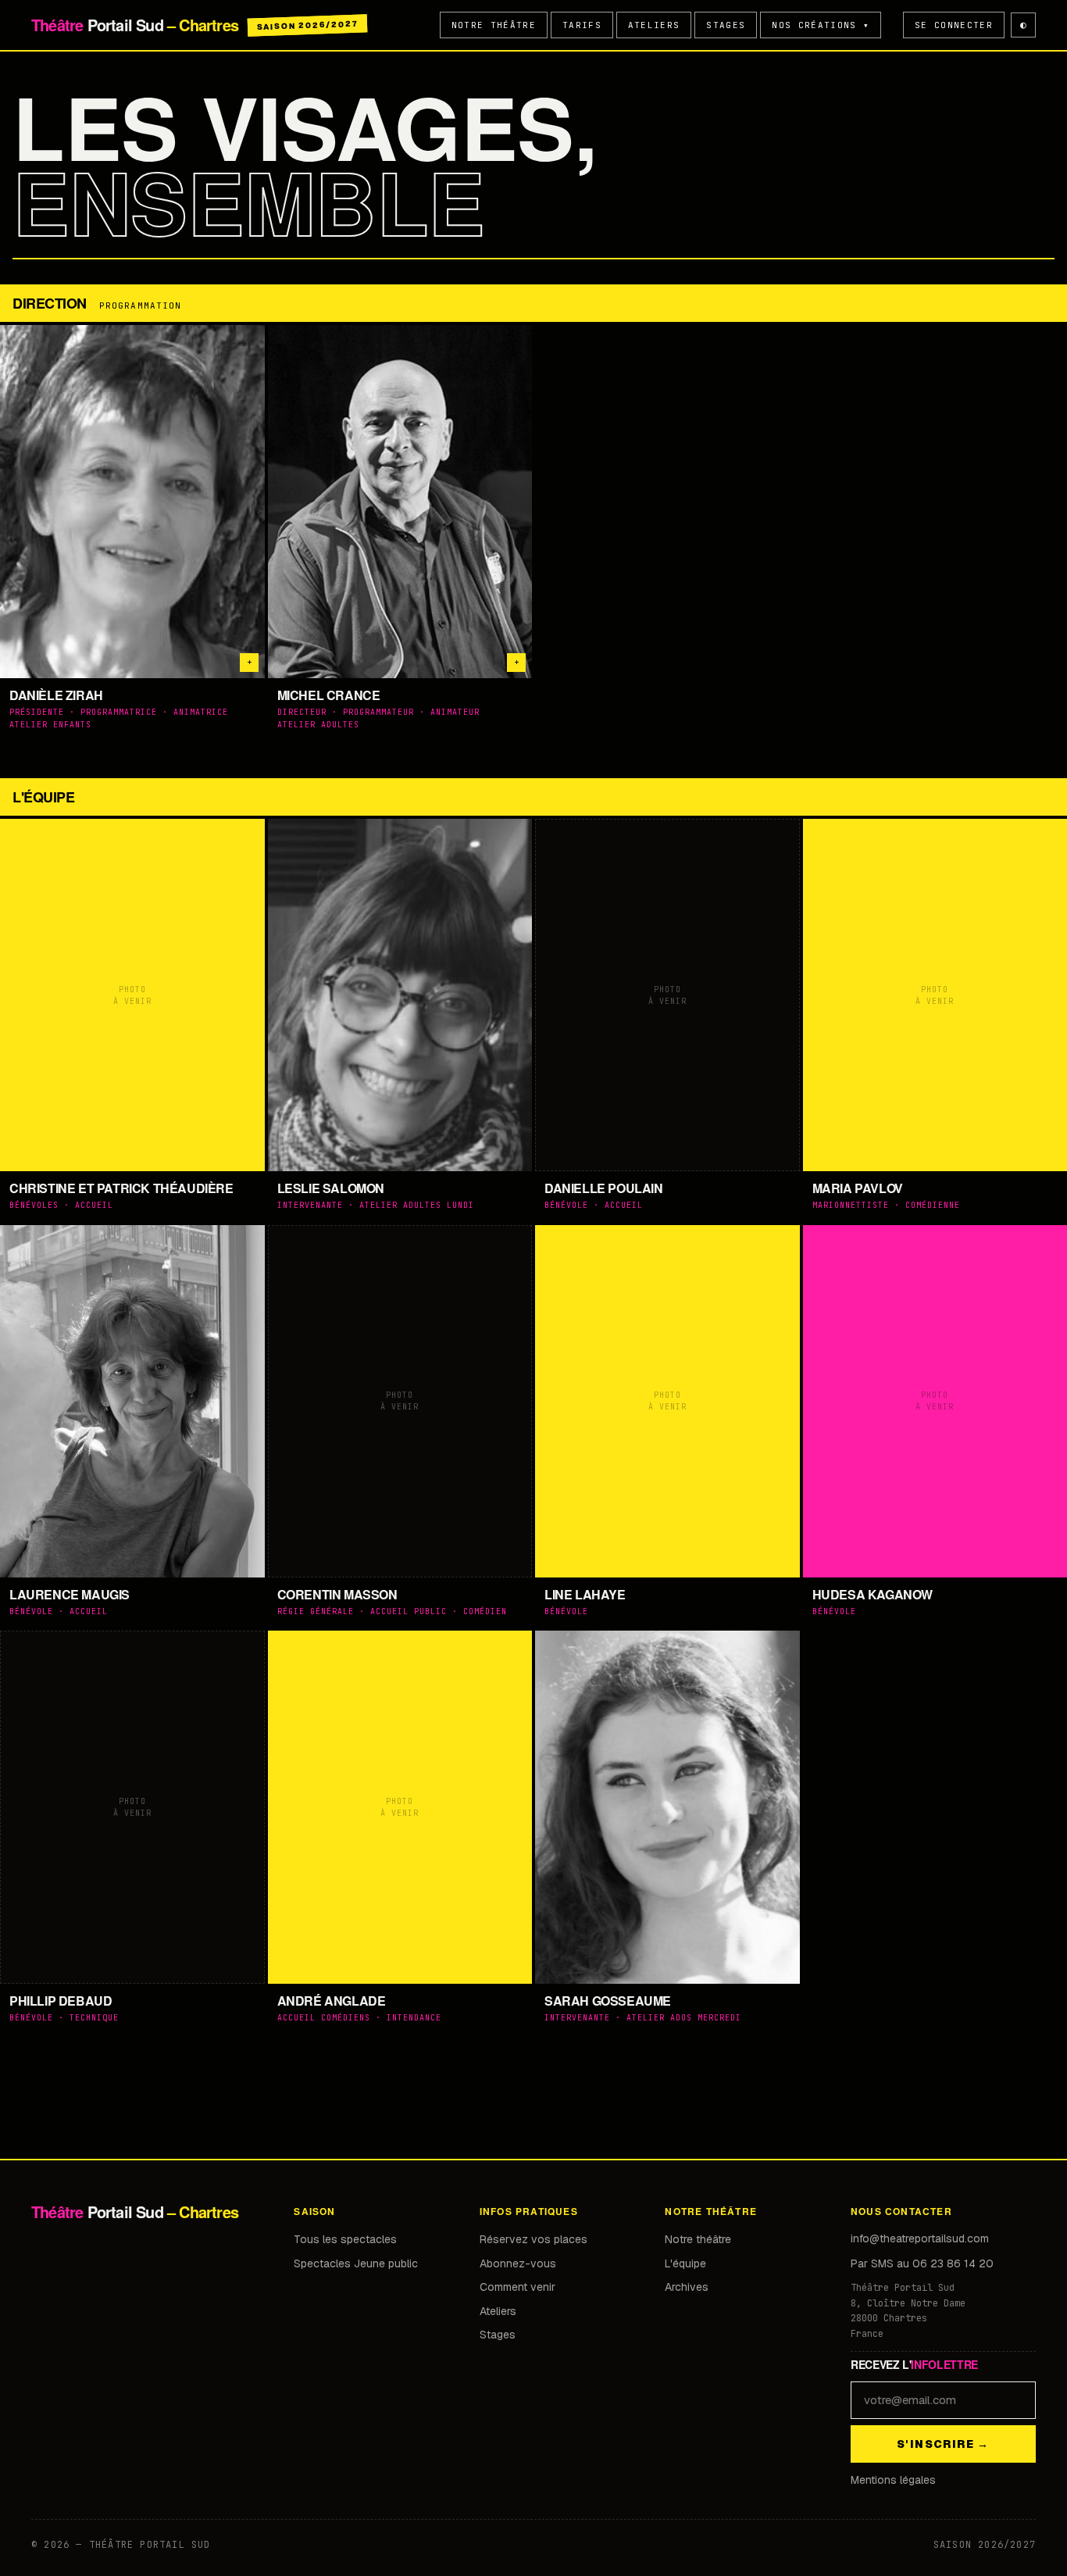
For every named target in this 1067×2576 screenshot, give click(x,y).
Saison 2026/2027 (307, 25)
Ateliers (654, 25)
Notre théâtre (494, 25)
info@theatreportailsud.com (920, 2238)
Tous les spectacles (345, 2239)
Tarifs (582, 25)
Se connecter (954, 25)
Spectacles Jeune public (356, 2263)
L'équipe (685, 2263)
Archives (687, 2287)
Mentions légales (893, 2480)
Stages (726, 25)
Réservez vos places (533, 2239)
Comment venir (517, 2287)
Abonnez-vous (518, 2263)
